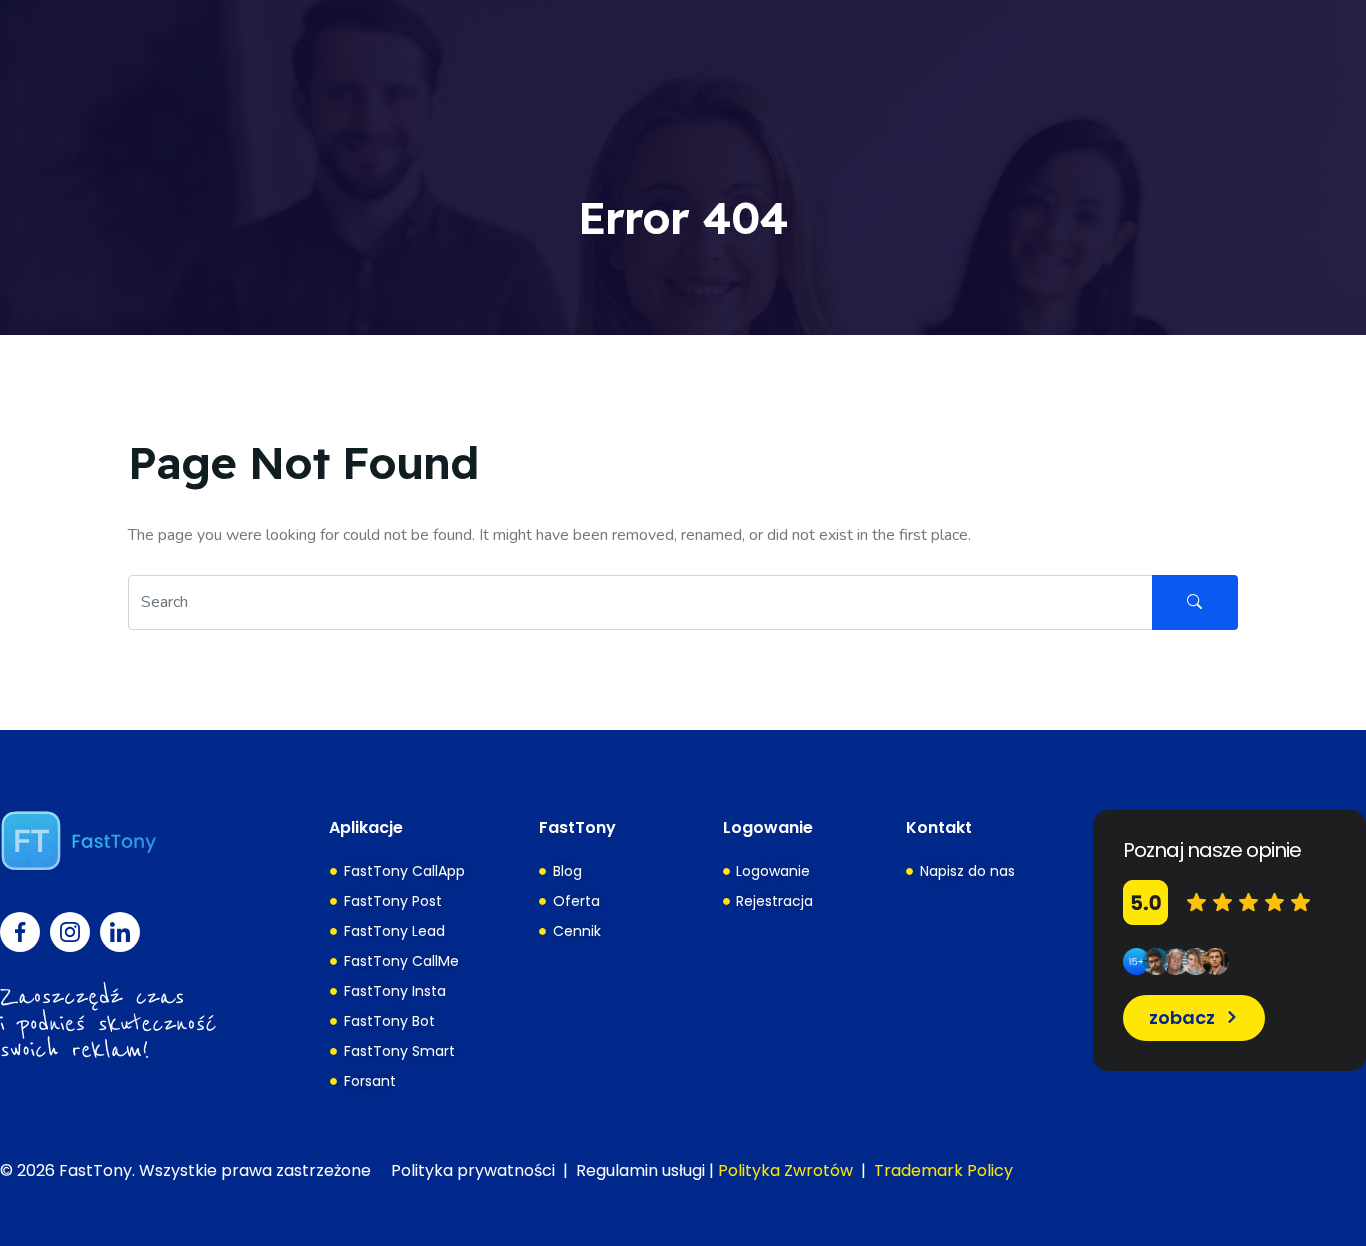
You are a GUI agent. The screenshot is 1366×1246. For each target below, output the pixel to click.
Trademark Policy (943, 1170)
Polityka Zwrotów (785, 1170)
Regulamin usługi (640, 1170)
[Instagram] (70, 932)
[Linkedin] (120, 932)
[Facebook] (20, 932)
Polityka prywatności (473, 1170)
